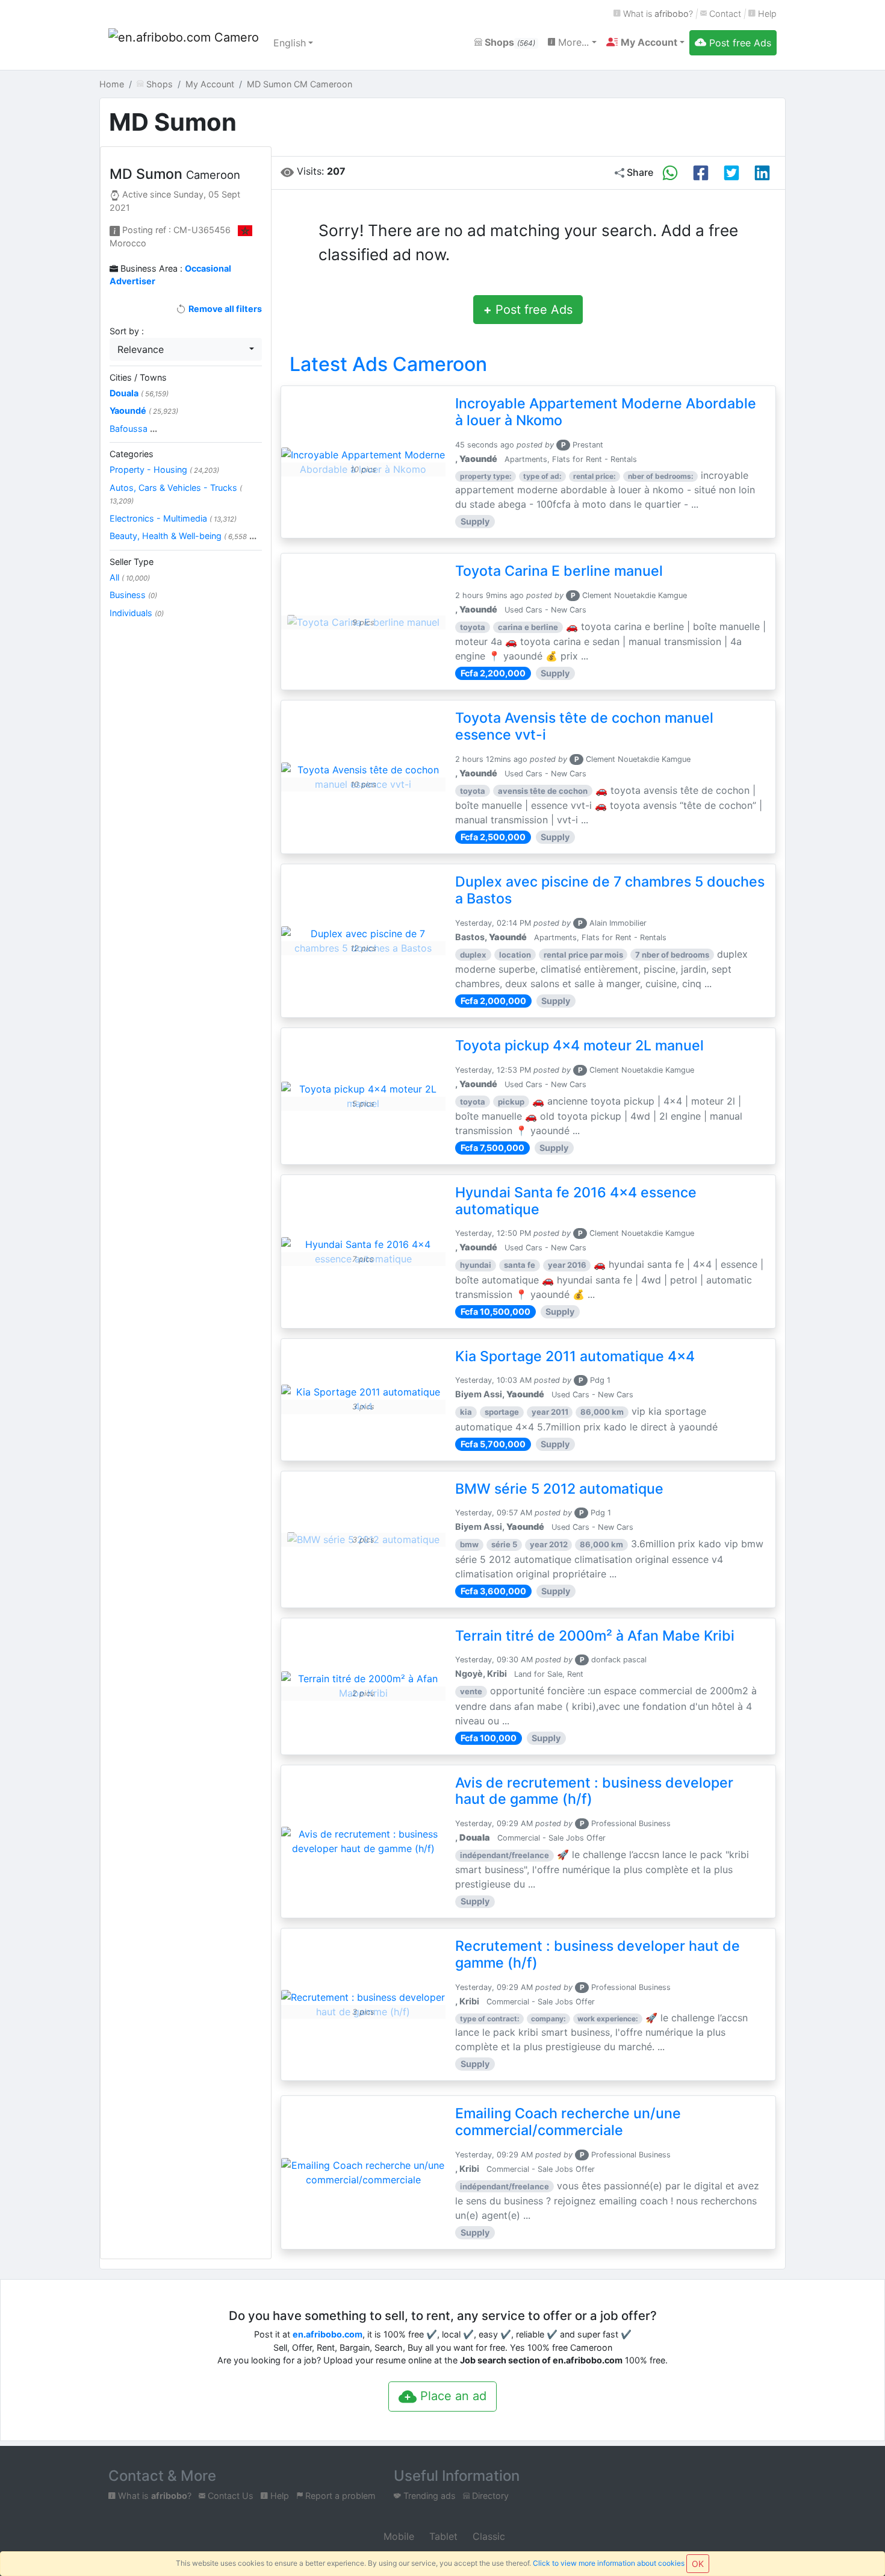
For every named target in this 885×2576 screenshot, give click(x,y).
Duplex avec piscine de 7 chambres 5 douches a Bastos (610, 890)
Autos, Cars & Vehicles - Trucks (176, 494)
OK (698, 2564)
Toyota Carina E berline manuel (559, 571)
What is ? (657, 14)
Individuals (137, 613)
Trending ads (428, 2496)
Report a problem (339, 2496)
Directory (489, 2496)
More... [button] (572, 42)
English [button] (290, 43)
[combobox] (186, 349)
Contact (724, 14)
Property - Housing (164, 469)
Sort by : (127, 331)
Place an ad (452, 2396)
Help (766, 14)
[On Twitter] (731, 173)
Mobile (397, 2536)
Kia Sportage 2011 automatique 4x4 (575, 1356)
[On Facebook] (701, 173)
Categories (132, 454)
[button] (645, 42)
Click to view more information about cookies (609, 2563)
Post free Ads (528, 310)
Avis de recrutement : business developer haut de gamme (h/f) (594, 1791)
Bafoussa (133, 429)
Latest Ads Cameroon (388, 364)
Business (133, 595)
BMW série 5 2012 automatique (559, 1489)
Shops (509, 42)
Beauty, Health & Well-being (183, 536)
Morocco (128, 243)
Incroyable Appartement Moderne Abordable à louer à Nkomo (606, 412)
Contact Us (229, 2496)
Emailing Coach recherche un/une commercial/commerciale (568, 2122)
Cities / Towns (138, 377)
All (130, 577)
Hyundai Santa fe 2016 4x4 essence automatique (576, 1201)
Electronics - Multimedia (173, 518)
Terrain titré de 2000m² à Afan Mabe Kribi (595, 1636)
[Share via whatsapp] (670, 173)
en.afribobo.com (328, 2334)
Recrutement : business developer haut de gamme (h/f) (598, 1954)
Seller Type (132, 562)
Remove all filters (224, 309)
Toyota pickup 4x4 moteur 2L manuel (579, 1046)
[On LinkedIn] (762, 173)
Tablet (442, 2536)
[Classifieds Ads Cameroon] (184, 43)
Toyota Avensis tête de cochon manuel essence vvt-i (584, 726)
